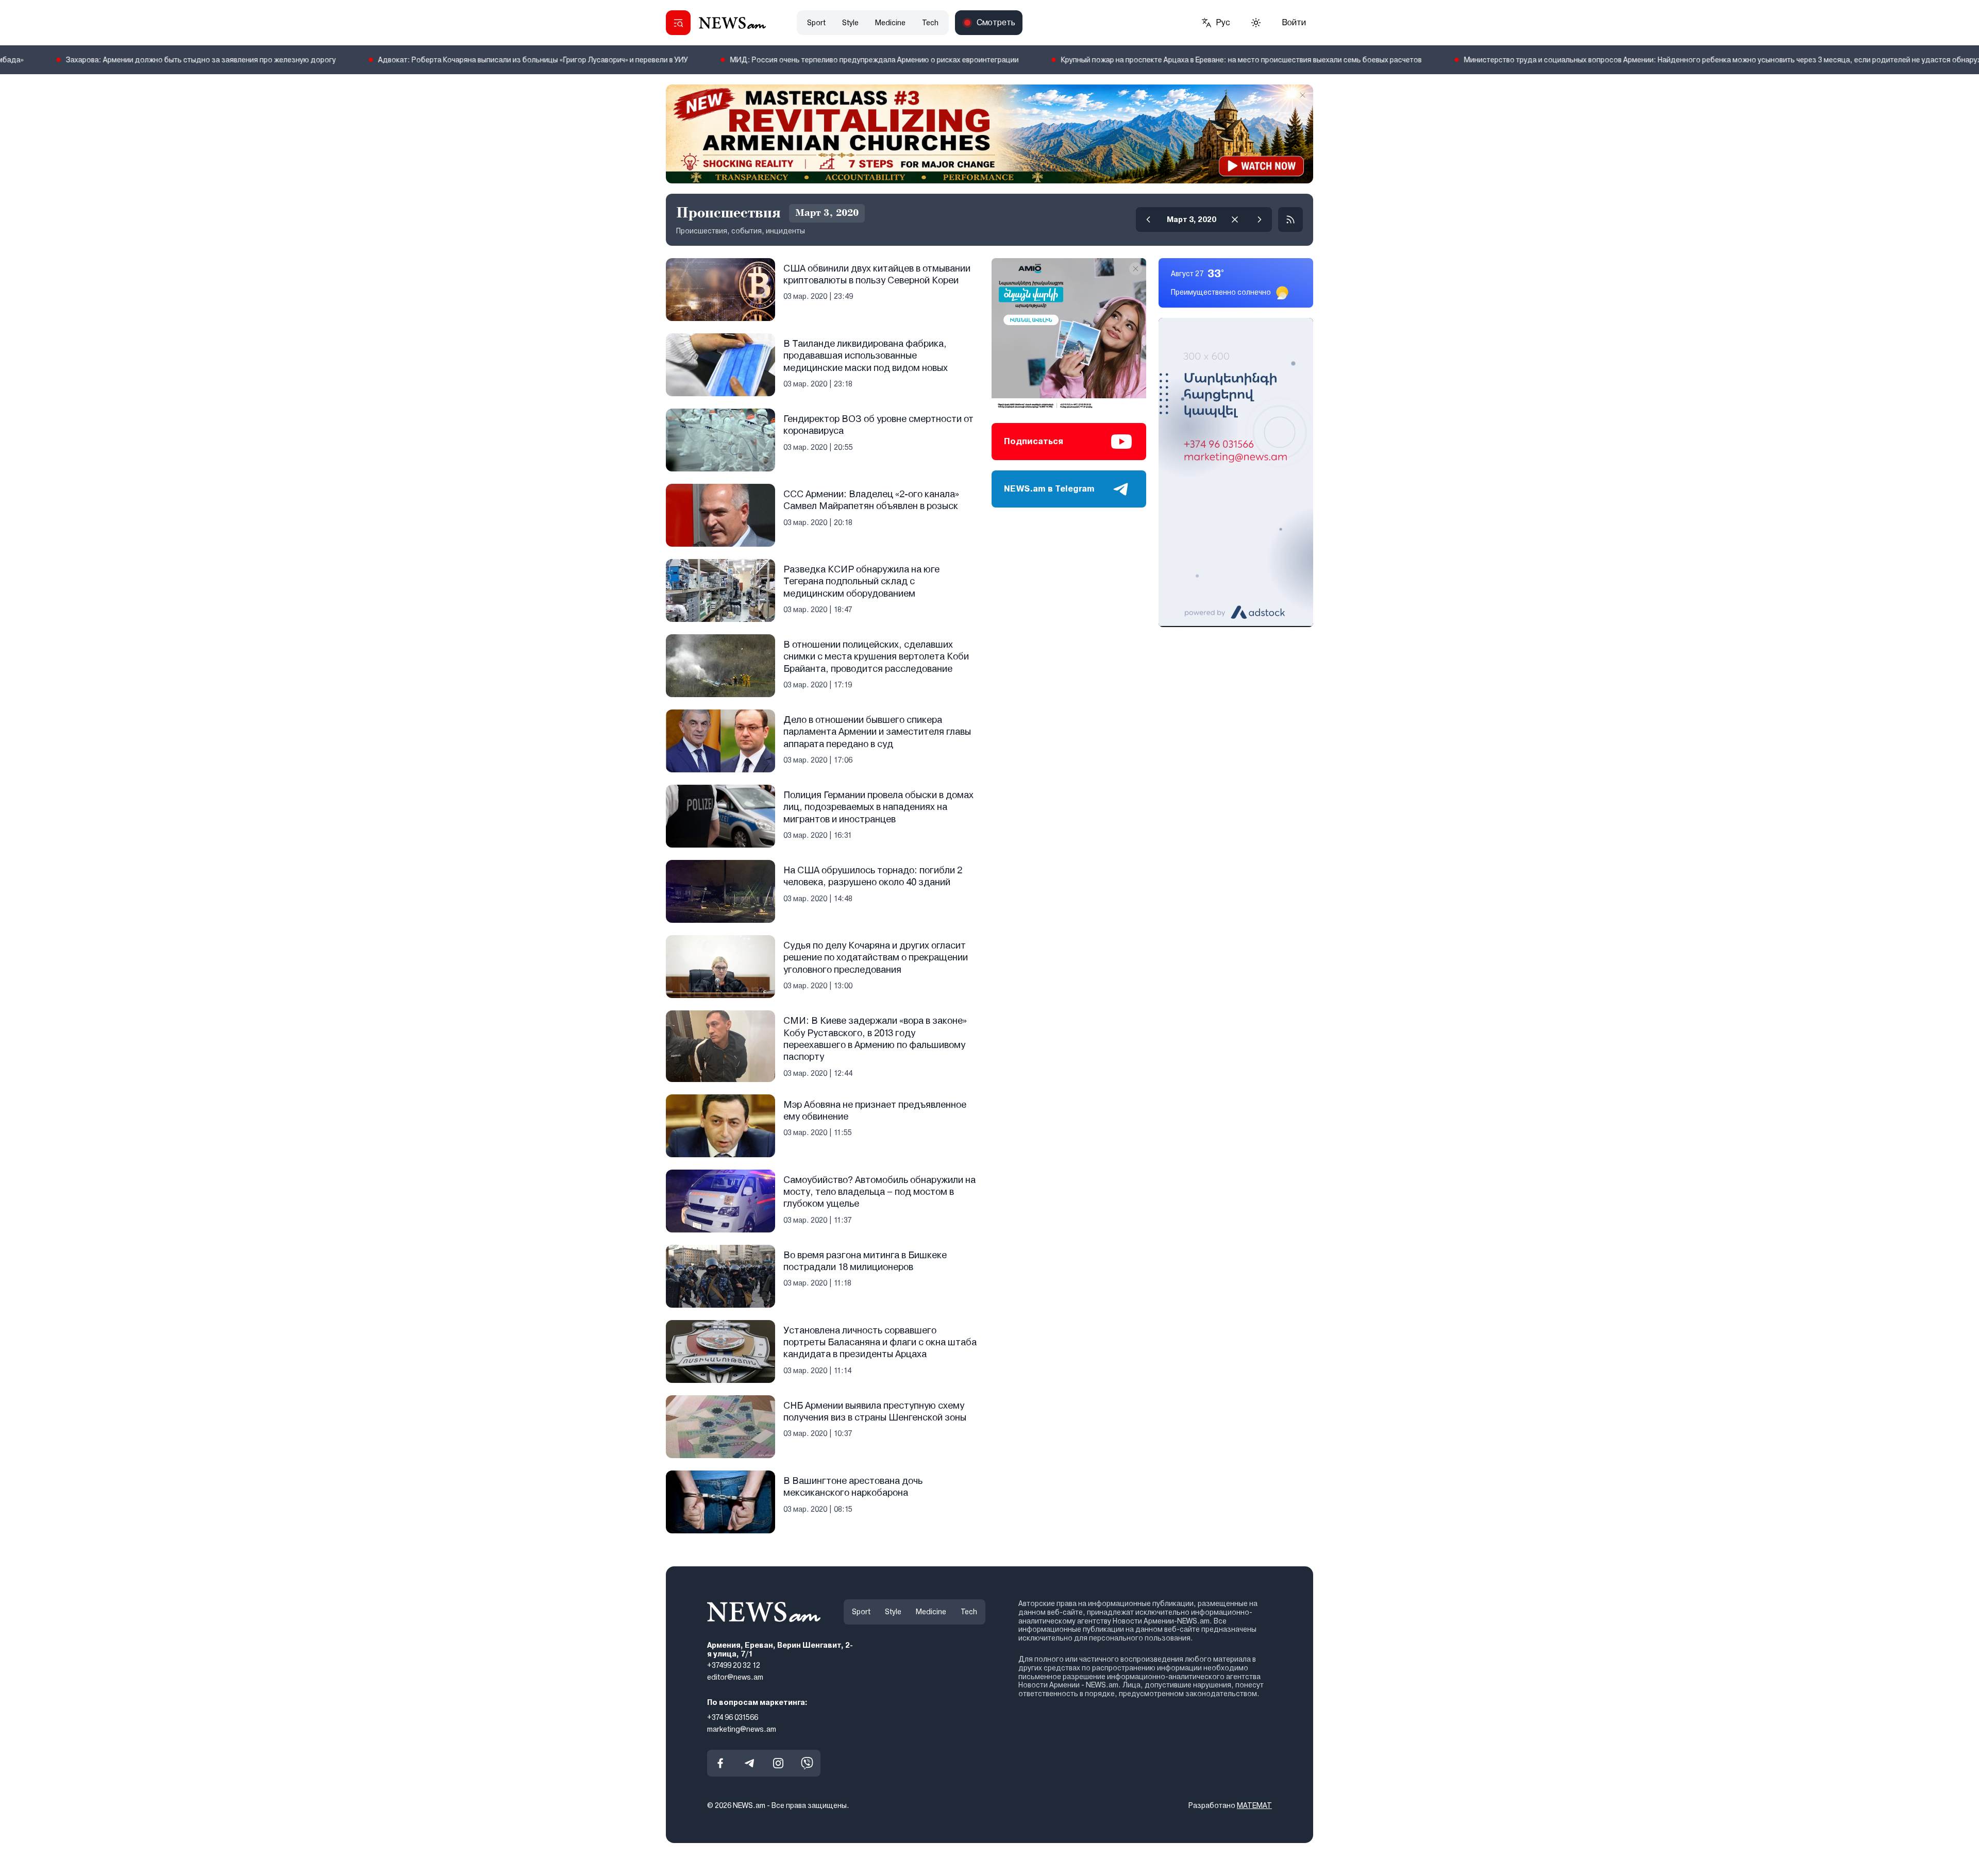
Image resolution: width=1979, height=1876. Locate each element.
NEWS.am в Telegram (1049, 489)
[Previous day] (1148, 219)
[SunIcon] (1256, 23)
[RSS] (1290, 219)
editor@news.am (735, 1677)
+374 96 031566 (733, 1717)
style (850, 23)
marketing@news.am (742, 1729)
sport (816, 23)
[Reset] (1235, 219)
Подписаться (1034, 441)
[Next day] (1260, 219)
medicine (890, 23)
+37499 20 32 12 (734, 1665)
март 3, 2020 (1192, 219)
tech (930, 23)
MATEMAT (1254, 1805)
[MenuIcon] (678, 23)
